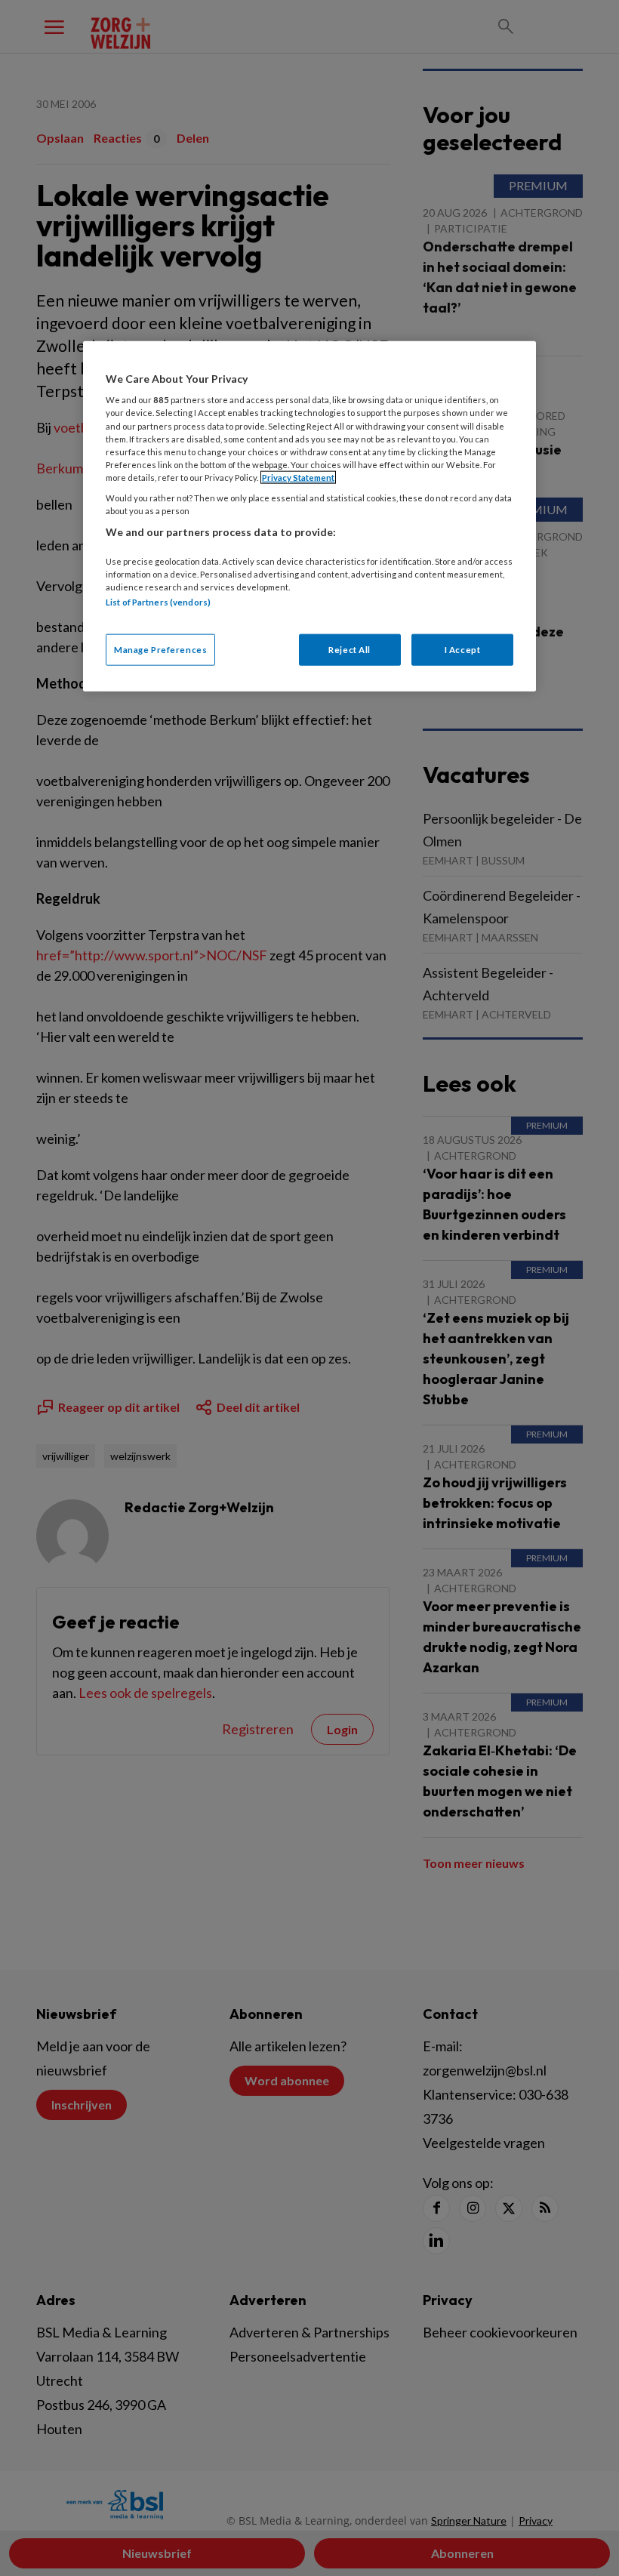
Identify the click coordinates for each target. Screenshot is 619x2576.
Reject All (350, 650)
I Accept (463, 650)
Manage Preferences (160, 650)
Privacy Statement (298, 477)
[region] (309, 516)
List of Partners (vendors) (158, 601)
